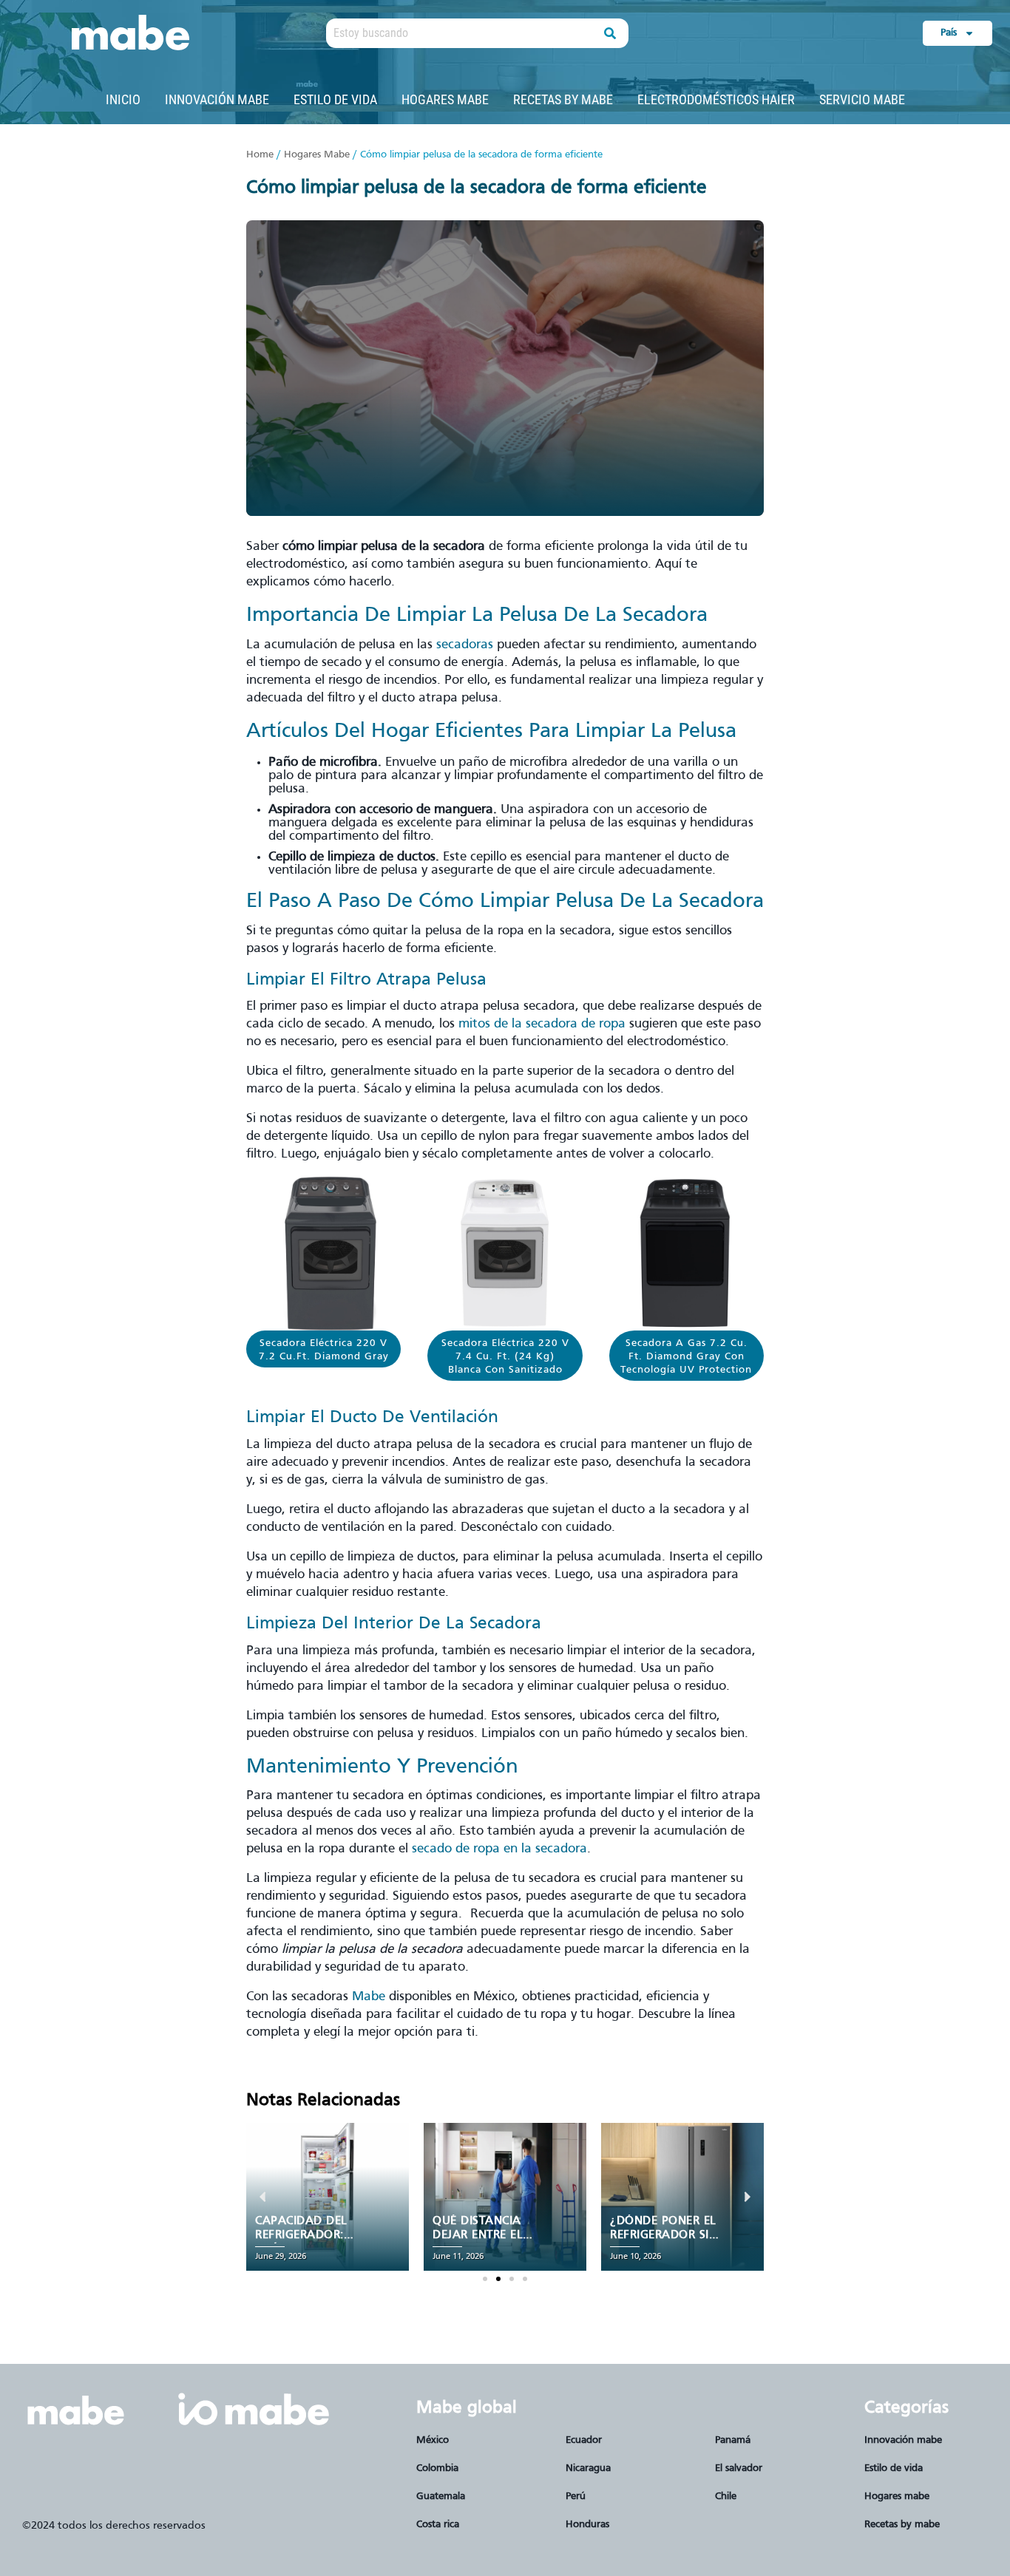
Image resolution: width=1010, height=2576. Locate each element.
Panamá (733, 2440)
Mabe (369, 1997)
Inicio (123, 99)
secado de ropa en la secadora (499, 1849)
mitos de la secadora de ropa (542, 1024)
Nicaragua (588, 2468)
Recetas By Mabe (563, 99)
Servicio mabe (862, 99)
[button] (485, 2279)
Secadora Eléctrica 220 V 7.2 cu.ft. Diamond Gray (324, 1350)
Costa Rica (438, 2525)
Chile (726, 2497)
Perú (576, 2497)
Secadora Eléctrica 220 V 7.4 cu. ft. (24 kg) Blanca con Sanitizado (505, 1357)
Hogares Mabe (445, 99)
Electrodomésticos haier (716, 99)
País (949, 33)
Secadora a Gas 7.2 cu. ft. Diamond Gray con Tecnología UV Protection (686, 1357)
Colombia (437, 2468)
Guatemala (441, 2497)
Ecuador (584, 2440)
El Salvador (739, 2468)
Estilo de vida (335, 99)
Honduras (587, 2525)
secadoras (465, 645)
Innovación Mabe (217, 99)
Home (260, 155)
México (433, 2440)
